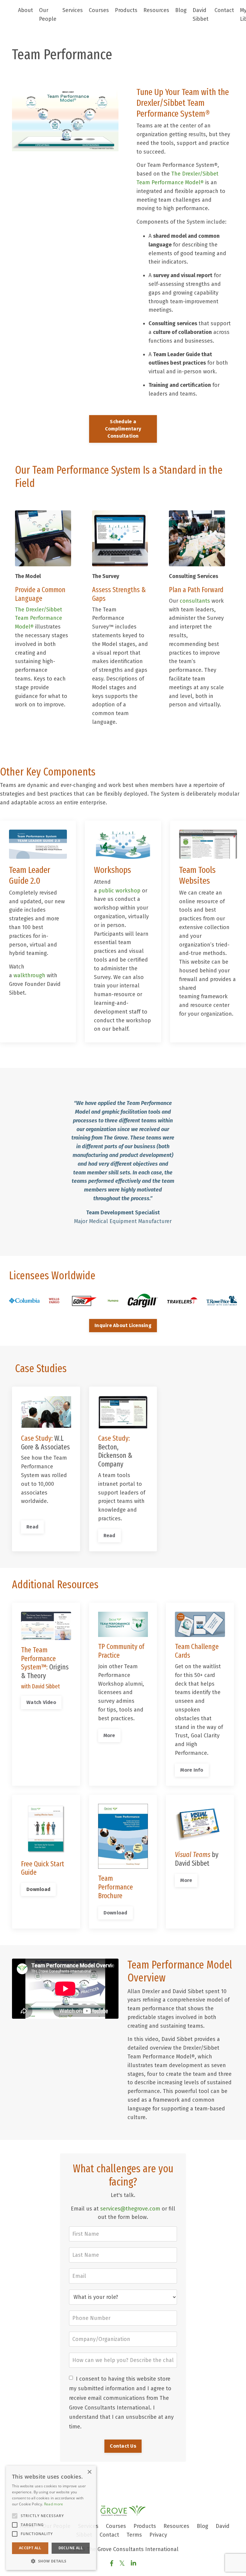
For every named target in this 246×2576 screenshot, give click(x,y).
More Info (192, 1770)
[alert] (51, 2518)
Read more (54, 2504)
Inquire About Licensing (123, 1325)
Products (126, 10)
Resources (156, 10)
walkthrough (29, 975)
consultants (195, 601)
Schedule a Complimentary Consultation (123, 429)
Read (32, 1527)
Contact (224, 10)
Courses (99, 10)
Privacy (158, 2535)
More (109, 1735)
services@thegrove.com (130, 2209)
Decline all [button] (71, 2548)
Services (73, 10)
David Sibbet (201, 15)
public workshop (119, 891)
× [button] (89, 2472)
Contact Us (123, 2446)
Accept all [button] (30, 2548)
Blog (181, 10)
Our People (48, 15)
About (25, 10)
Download (38, 1889)
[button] (51, 2561)
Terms (134, 2535)
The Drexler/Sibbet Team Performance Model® (39, 618)
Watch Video (41, 1702)
